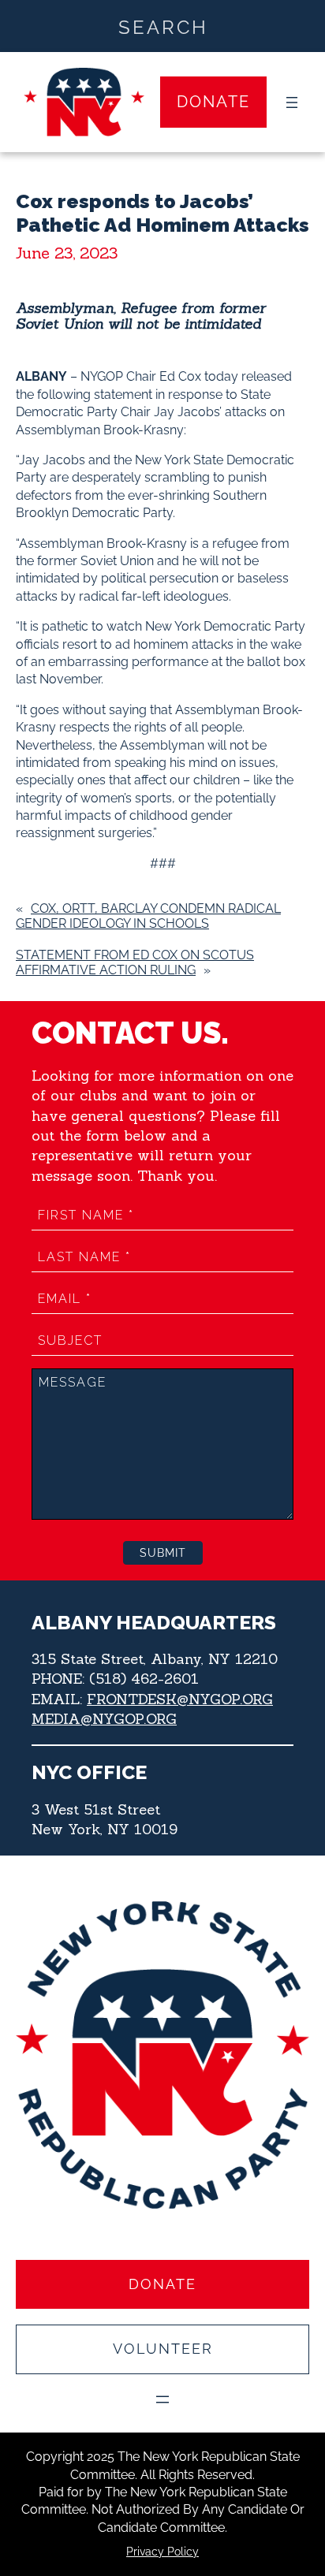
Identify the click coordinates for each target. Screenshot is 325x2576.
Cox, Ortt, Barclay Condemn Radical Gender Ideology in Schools (148, 916)
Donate (213, 102)
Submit (163, 1553)
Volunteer (163, 2349)
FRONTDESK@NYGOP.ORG (180, 1699)
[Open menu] (292, 102)
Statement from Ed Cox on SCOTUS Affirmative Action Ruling (135, 962)
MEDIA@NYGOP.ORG (104, 1719)
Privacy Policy (162, 2552)
